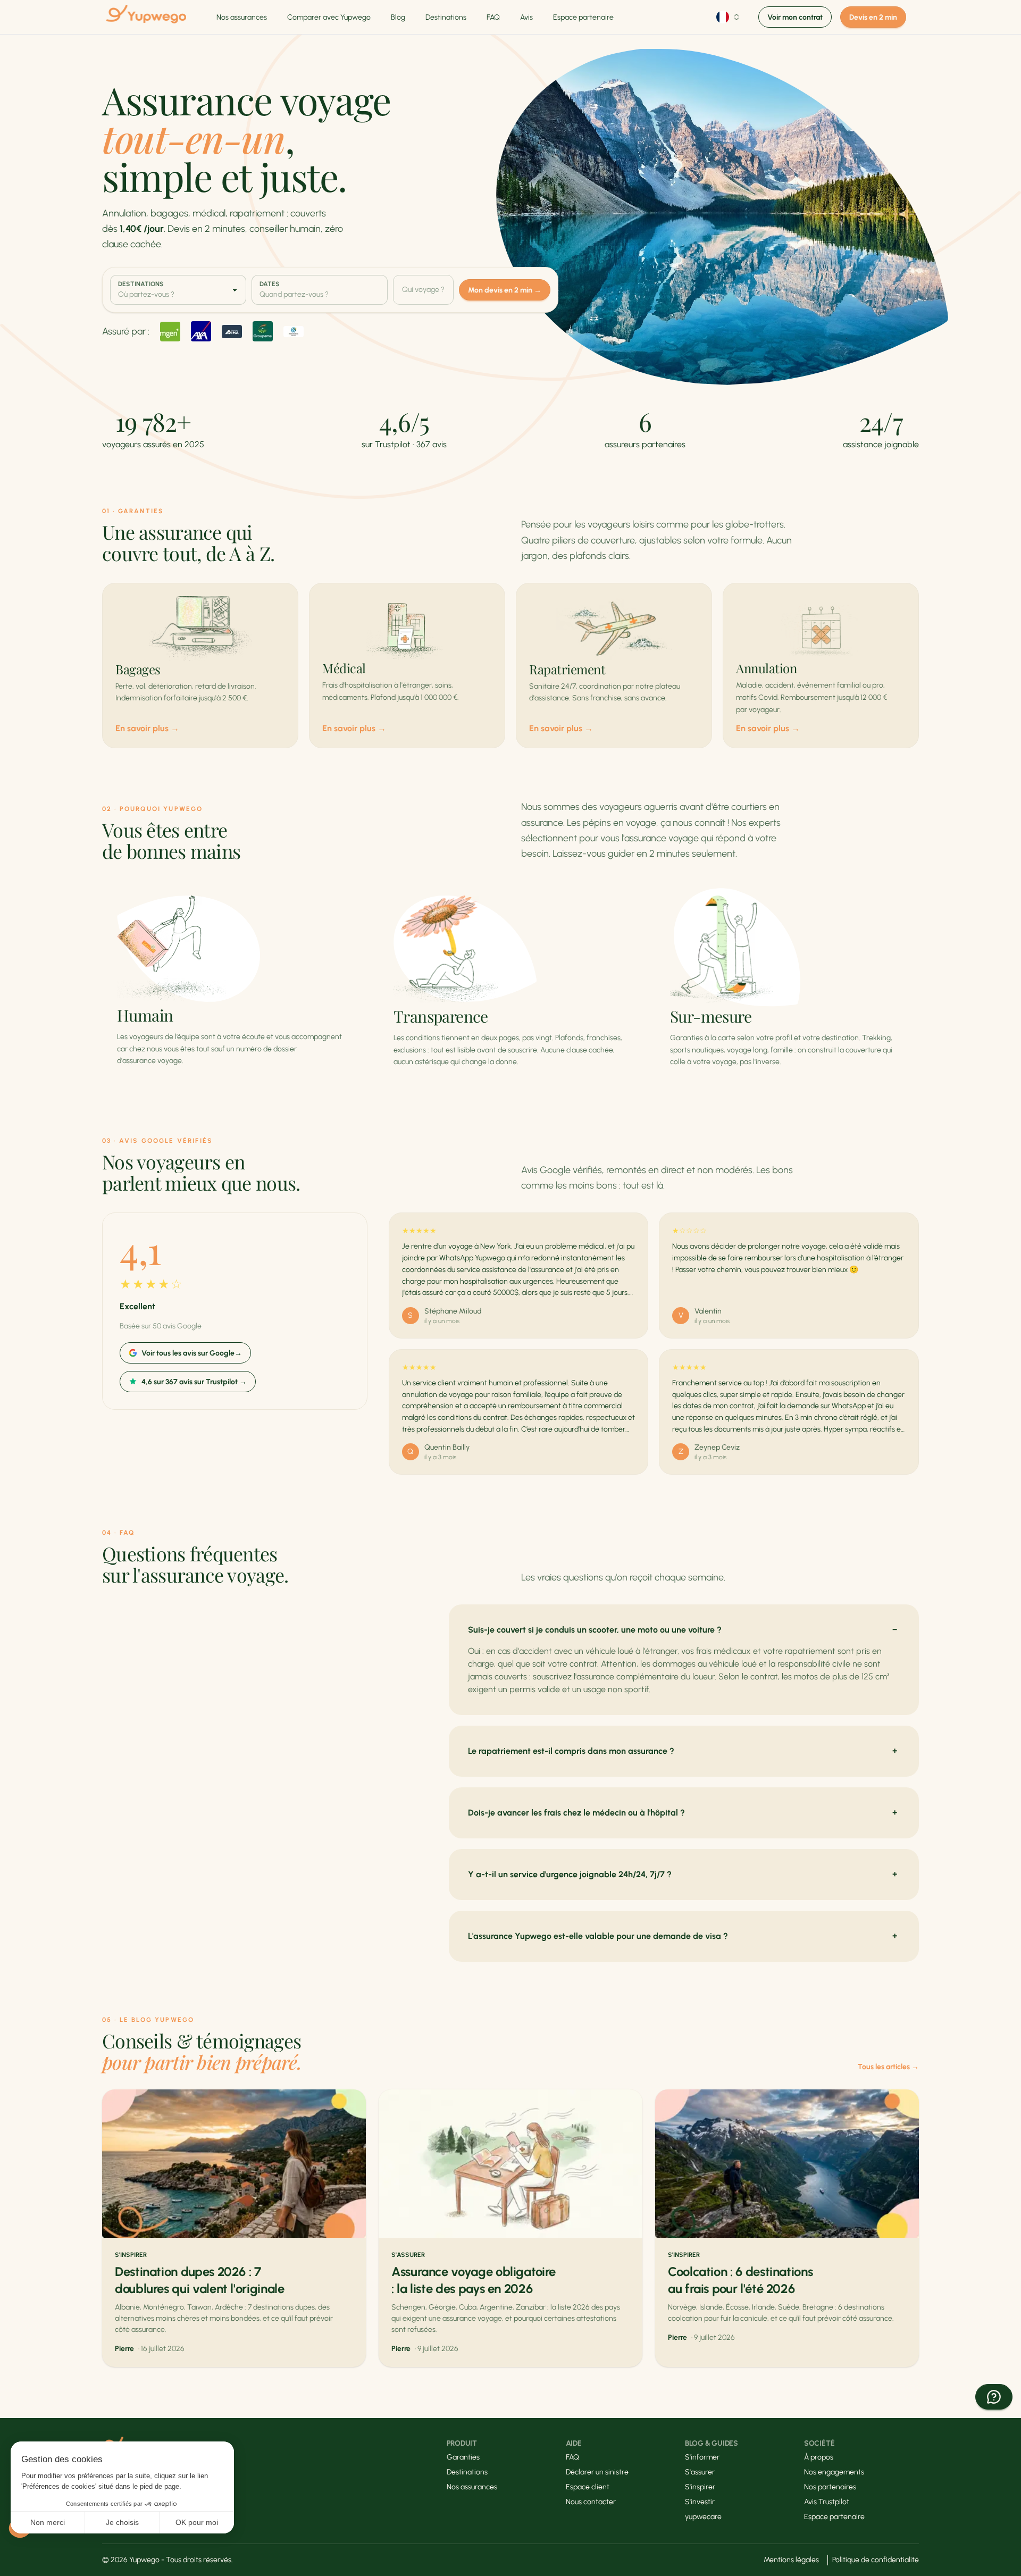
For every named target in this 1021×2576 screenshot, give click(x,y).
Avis (526, 17)
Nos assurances (242, 17)
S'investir (700, 2502)
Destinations (446, 17)
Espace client (588, 2487)
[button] (994, 2397)
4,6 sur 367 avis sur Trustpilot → (194, 1382)
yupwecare (703, 2517)
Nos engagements (834, 2472)
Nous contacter (591, 2502)
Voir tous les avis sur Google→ (192, 1353)
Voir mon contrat (795, 17)
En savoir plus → (147, 728)
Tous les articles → (888, 2067)
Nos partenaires (830, 2487)
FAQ (493, 17)
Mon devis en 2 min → (505, 290)
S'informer (702, 2457)
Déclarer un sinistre (597, 2472)
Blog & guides (712, 2443)
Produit (462, 2443)
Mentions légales (791, 2560)
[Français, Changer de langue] (729, 17)
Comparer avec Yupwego (329, 17)
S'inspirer (700, 2487)
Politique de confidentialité (876, 2560)
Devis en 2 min (873, 17)
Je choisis (122, 2522)
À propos (819, 2457)
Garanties (463, 2457)
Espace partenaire (583, 17)
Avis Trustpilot (827, 2502)
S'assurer (700, 2472)
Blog (398, 17)
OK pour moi (197, 2522)
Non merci (48, 2522)
